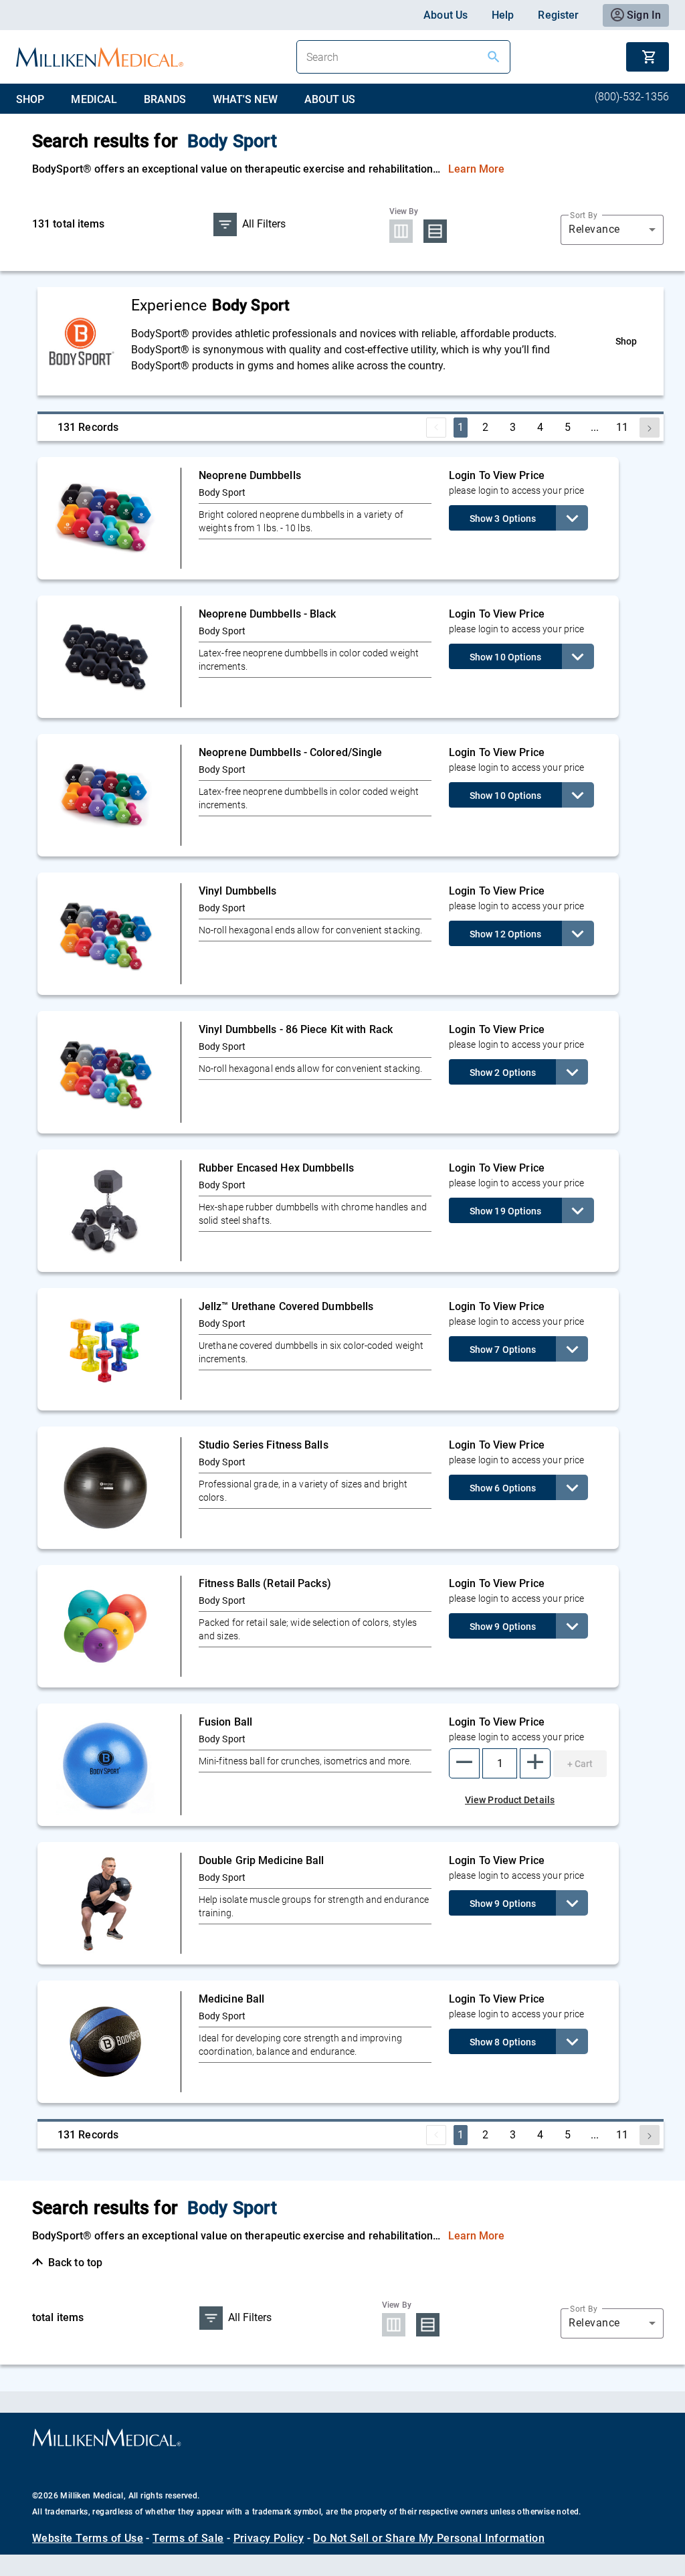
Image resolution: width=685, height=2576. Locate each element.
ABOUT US (330, 99)
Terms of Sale (188, 2538)
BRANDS (165, 99)
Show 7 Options (503, 1350)
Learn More (477, 169)
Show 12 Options (506, 934)
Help (503, 15)
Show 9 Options (503, 1627)
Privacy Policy (269, 2538)
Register (558, 15)
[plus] (535, 1763)
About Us (446, 15)
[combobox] (612, 229)
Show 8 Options (503, 2042)
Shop (626, 341)
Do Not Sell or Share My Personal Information (429, 2538)
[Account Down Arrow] (572, 518)
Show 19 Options (506, 1211)
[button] (464, 1763)
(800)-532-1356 (632, 97)
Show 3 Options (503, 519)
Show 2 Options (503, 1073)
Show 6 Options (503, 1488)
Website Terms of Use (88, 2538)
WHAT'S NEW (245, 99)
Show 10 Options (506, 657)
